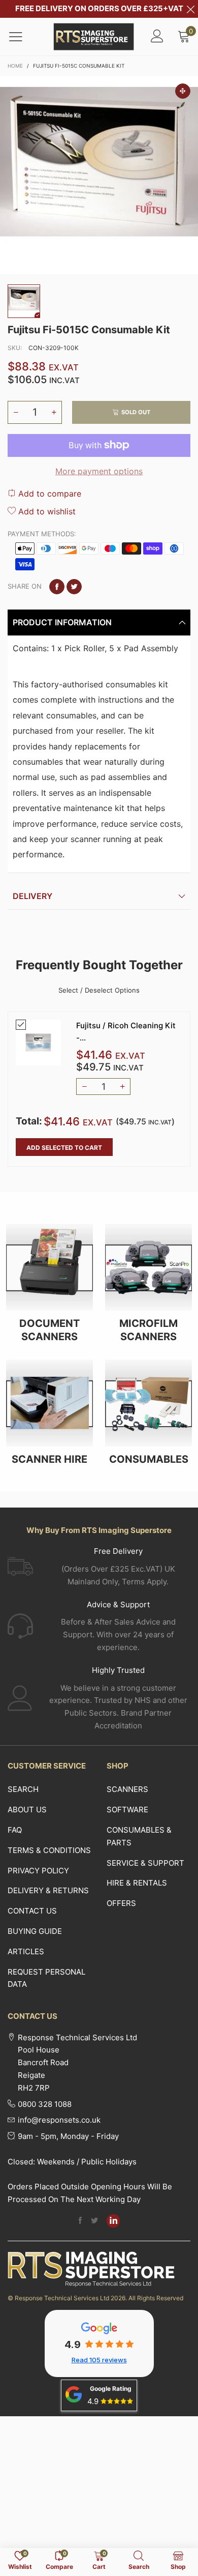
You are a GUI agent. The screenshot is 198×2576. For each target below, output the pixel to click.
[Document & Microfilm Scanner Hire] (49, 1403)
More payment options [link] (99, 471)
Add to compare (48, 494)
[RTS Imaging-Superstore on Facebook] (80, 2221)
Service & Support (145, 1863)
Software (127, 1810)
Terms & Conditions (49, 1850)
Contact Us (32, 1911)
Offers (121, 1903)
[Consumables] (148, 1403)
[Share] (57, 587)
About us (27, 1810)
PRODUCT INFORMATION (62, 622)
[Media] (183, 91)
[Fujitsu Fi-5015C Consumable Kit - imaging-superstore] (99, 175)
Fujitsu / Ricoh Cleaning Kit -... (126, 1031)
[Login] (157, 37)
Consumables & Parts (139, 1836)
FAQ (15, 1830)
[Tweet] (74, 587)
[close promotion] (190, 9)
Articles (26, 1951)
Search (23, 1789)
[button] (16, 412)
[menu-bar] (22, 37)
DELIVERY (32, 896)
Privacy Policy (38, 1871)
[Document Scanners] (49, 1267)
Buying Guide (35, 1931)
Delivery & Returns (48, 1890)
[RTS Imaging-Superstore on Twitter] (94, 2221)
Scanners (127, 1789)
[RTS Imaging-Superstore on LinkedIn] (113, 2221)
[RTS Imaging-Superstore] (94, 37)
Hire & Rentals (137, 1883)
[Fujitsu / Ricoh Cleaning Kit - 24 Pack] (38, 1042)
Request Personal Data (46, 1978)
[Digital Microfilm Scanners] (148, 1267)
